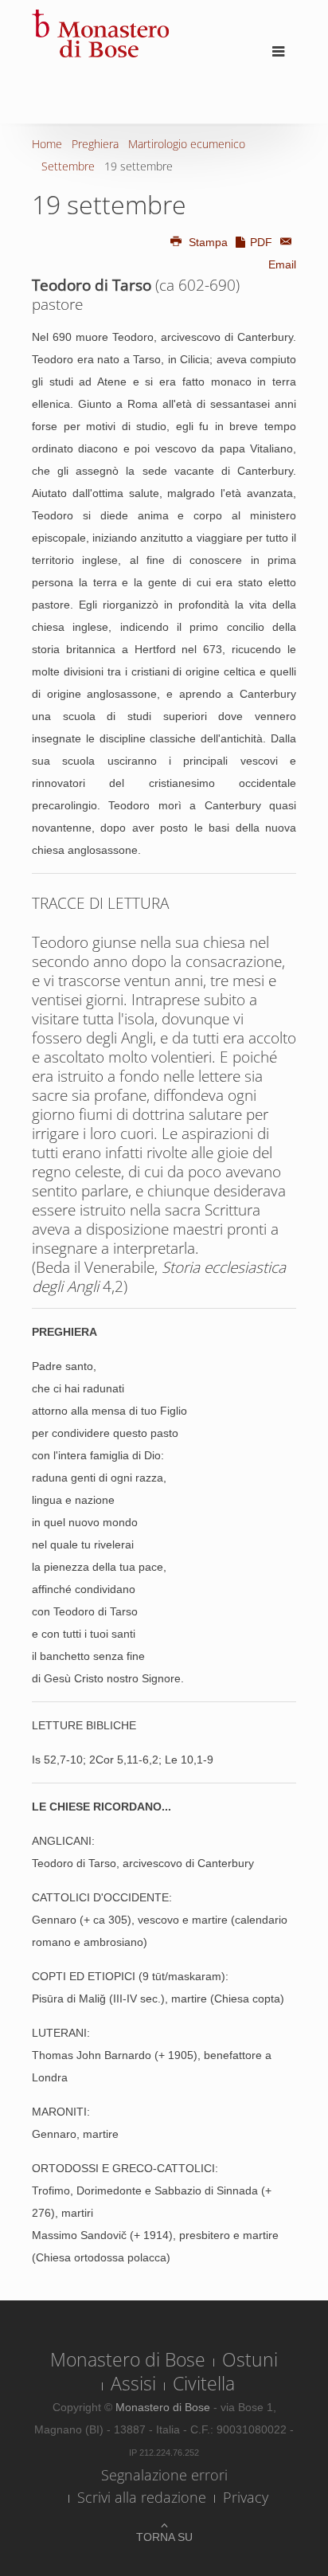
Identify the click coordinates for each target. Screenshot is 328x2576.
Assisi (133, 2383)
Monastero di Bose (128, 2359)
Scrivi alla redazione (142, 2497)
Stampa (208, 242)
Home (47, 144)
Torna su (164, 2537)
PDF (261, 242)
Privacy (246, 2497)
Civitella (204, 2383)
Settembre (68, 166)
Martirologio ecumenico (187, 144)
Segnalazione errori (164, 2475)
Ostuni (250, 2359)
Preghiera (95, 144)
